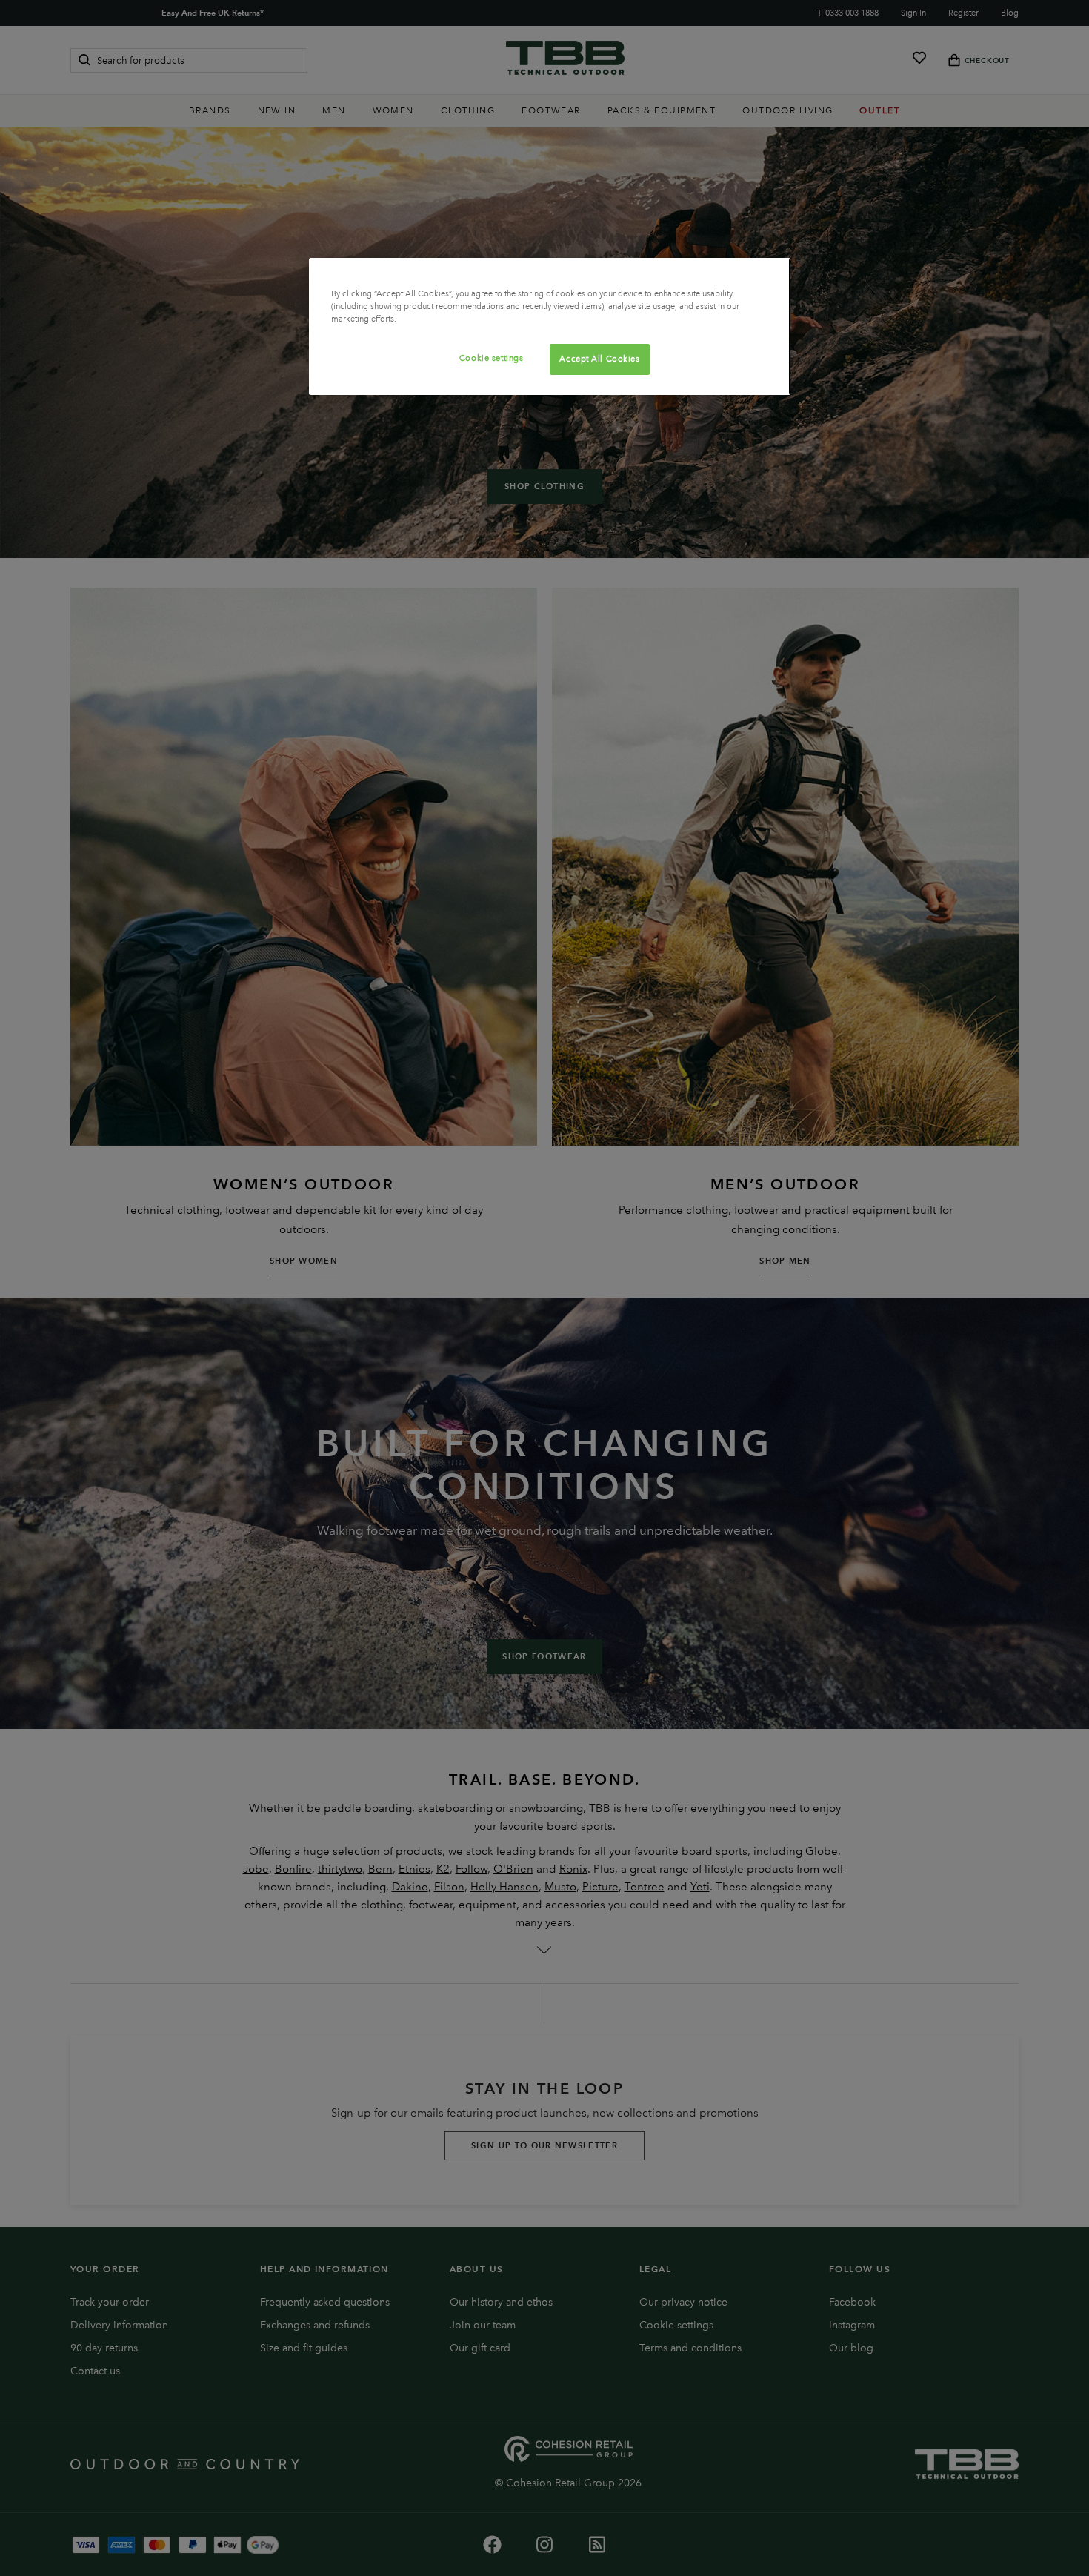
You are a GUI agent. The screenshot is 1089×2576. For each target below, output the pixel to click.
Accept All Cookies (599, 359)
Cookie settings (492, 358)
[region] (550, 326)
